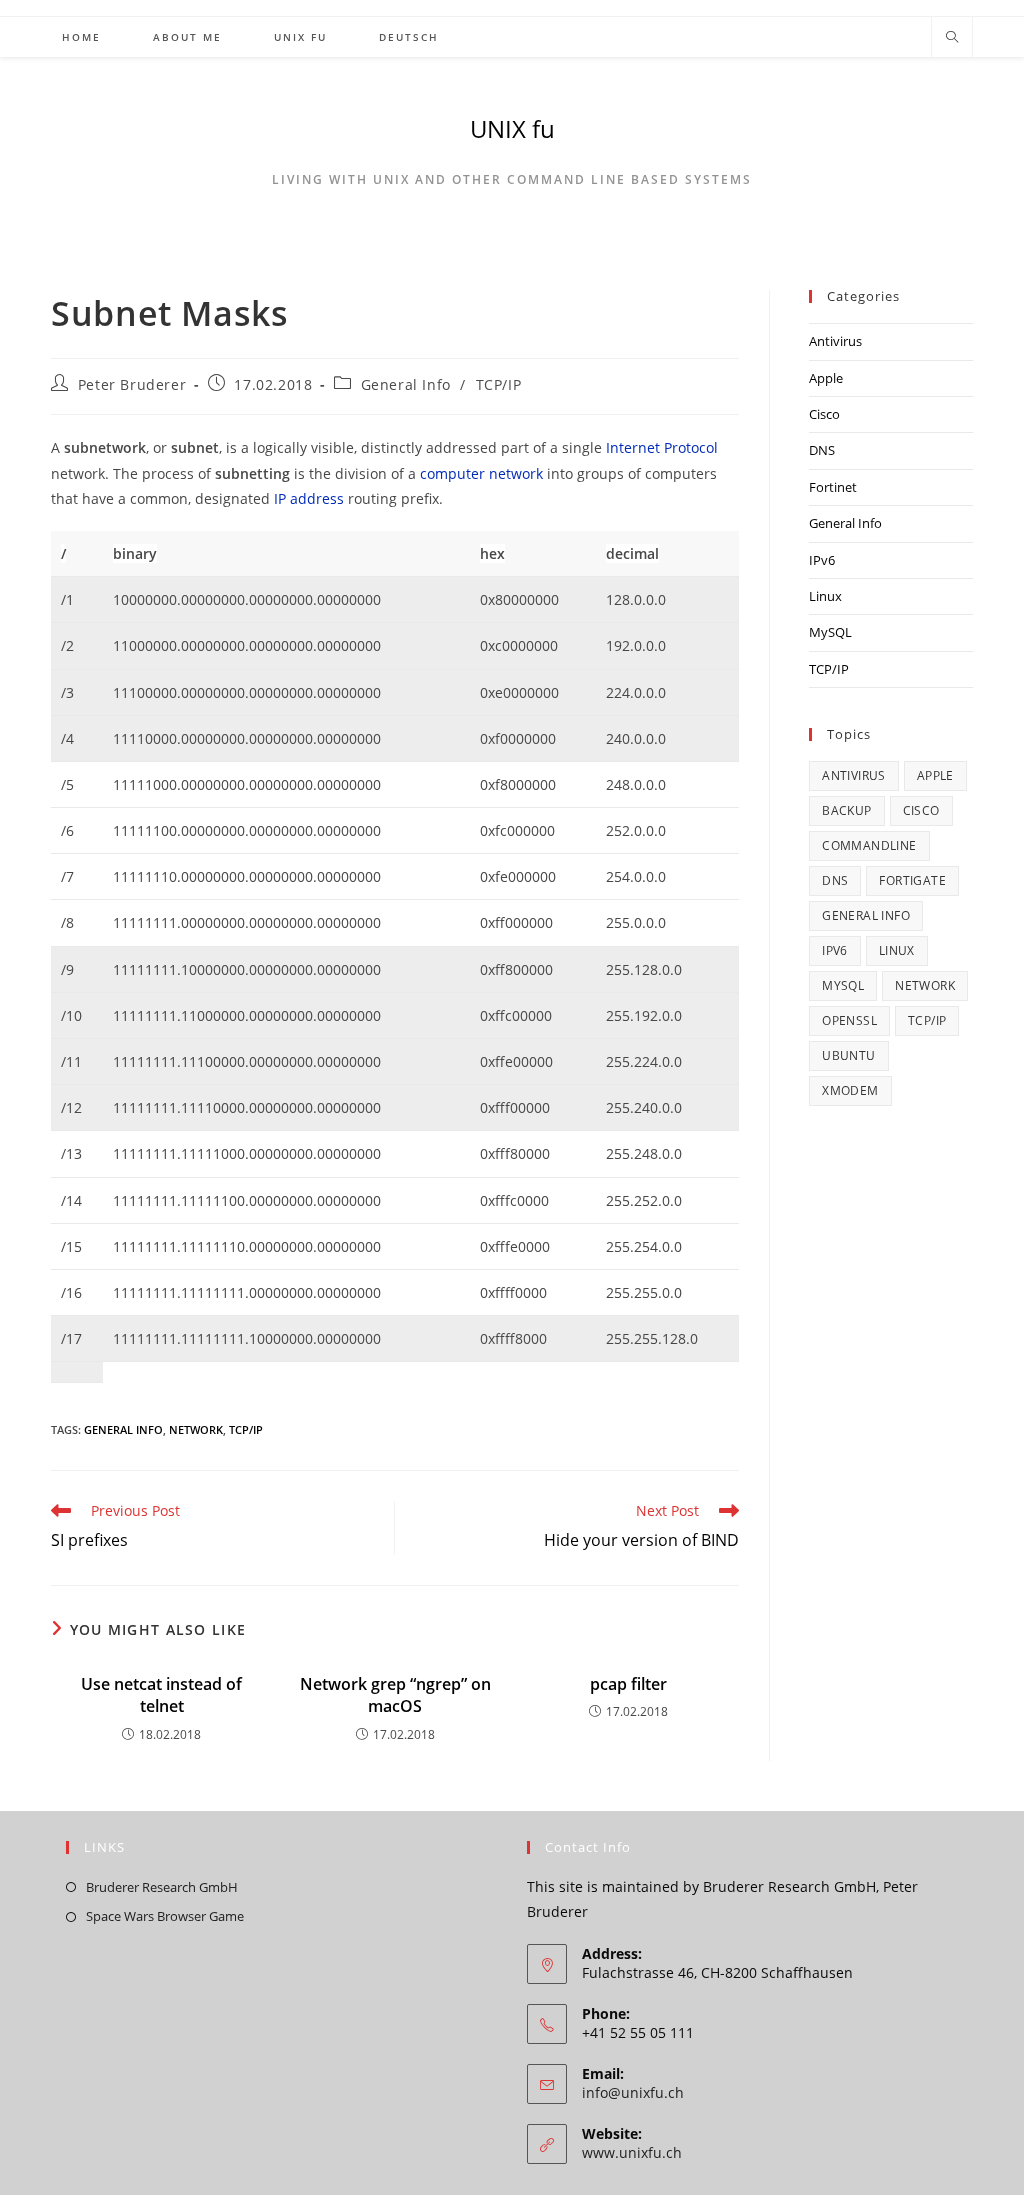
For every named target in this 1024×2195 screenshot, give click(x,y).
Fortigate (912, 880)
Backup (846, 810)
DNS (822, 450)
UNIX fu (512, 128)
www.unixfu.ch (632, 2152)
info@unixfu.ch (633, 2092)
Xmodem (850, 1090)
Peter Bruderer (132, 384)
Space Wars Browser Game (165, 1916)
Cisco (824, 414)
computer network (481, 473)
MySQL (830, 632)
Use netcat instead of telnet (161, 1695)
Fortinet (833, 487)
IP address (309, 498)
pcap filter (628, 1684)
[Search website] (952, 38)
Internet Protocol (662, 447)
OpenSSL (849, 1020)
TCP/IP (499, 384)
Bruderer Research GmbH (162, 1887)
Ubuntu (848, 1055)
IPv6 (822, 560)
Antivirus (835, 341)
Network (196, 1429)
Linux (825, 596)
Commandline (869, 845)
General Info (406, 384)
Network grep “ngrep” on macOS (395, 1695)
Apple (826, 378)
